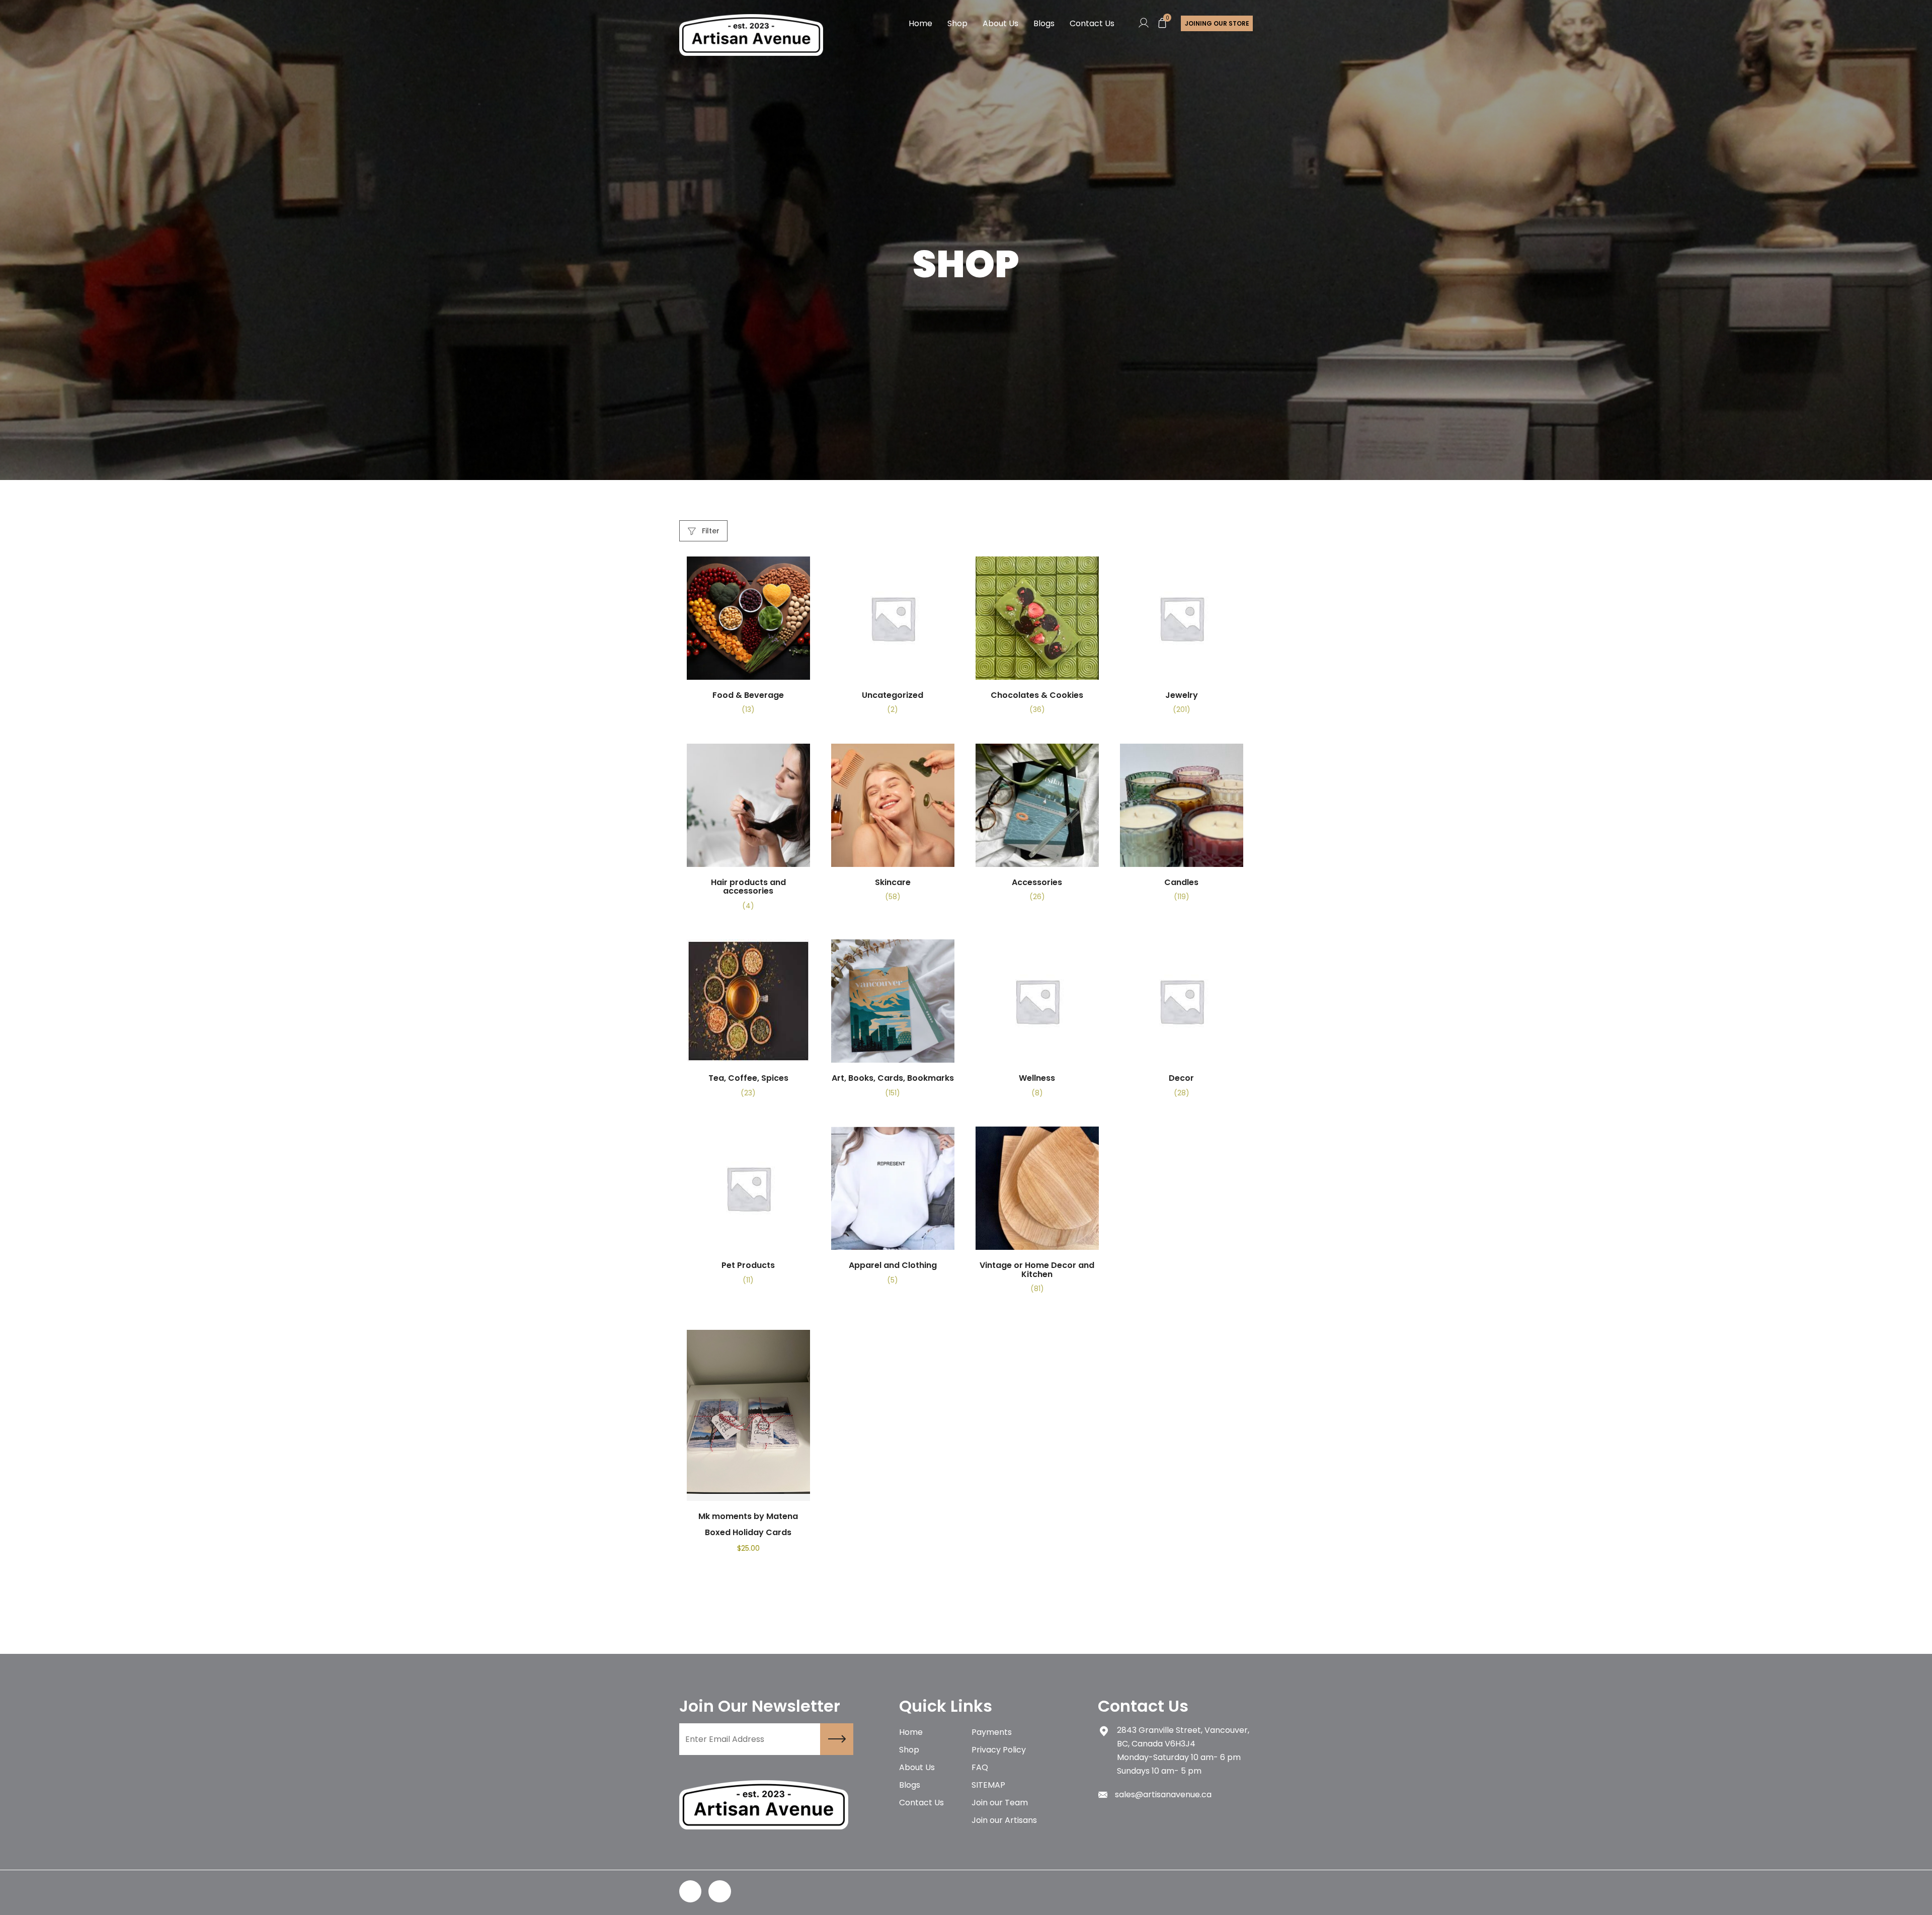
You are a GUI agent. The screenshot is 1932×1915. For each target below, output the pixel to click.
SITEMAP (988, 1785)
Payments (992, 1732)
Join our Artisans (1004, 1820)
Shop (957, 23)
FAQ (980, 1767)
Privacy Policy (999, 1750)
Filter (710, 531)
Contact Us (1092, 23)
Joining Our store (1217, 23)
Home (920, 23)
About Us (1000, 23)
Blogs (1044, 23)
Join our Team (1000, 1803)
